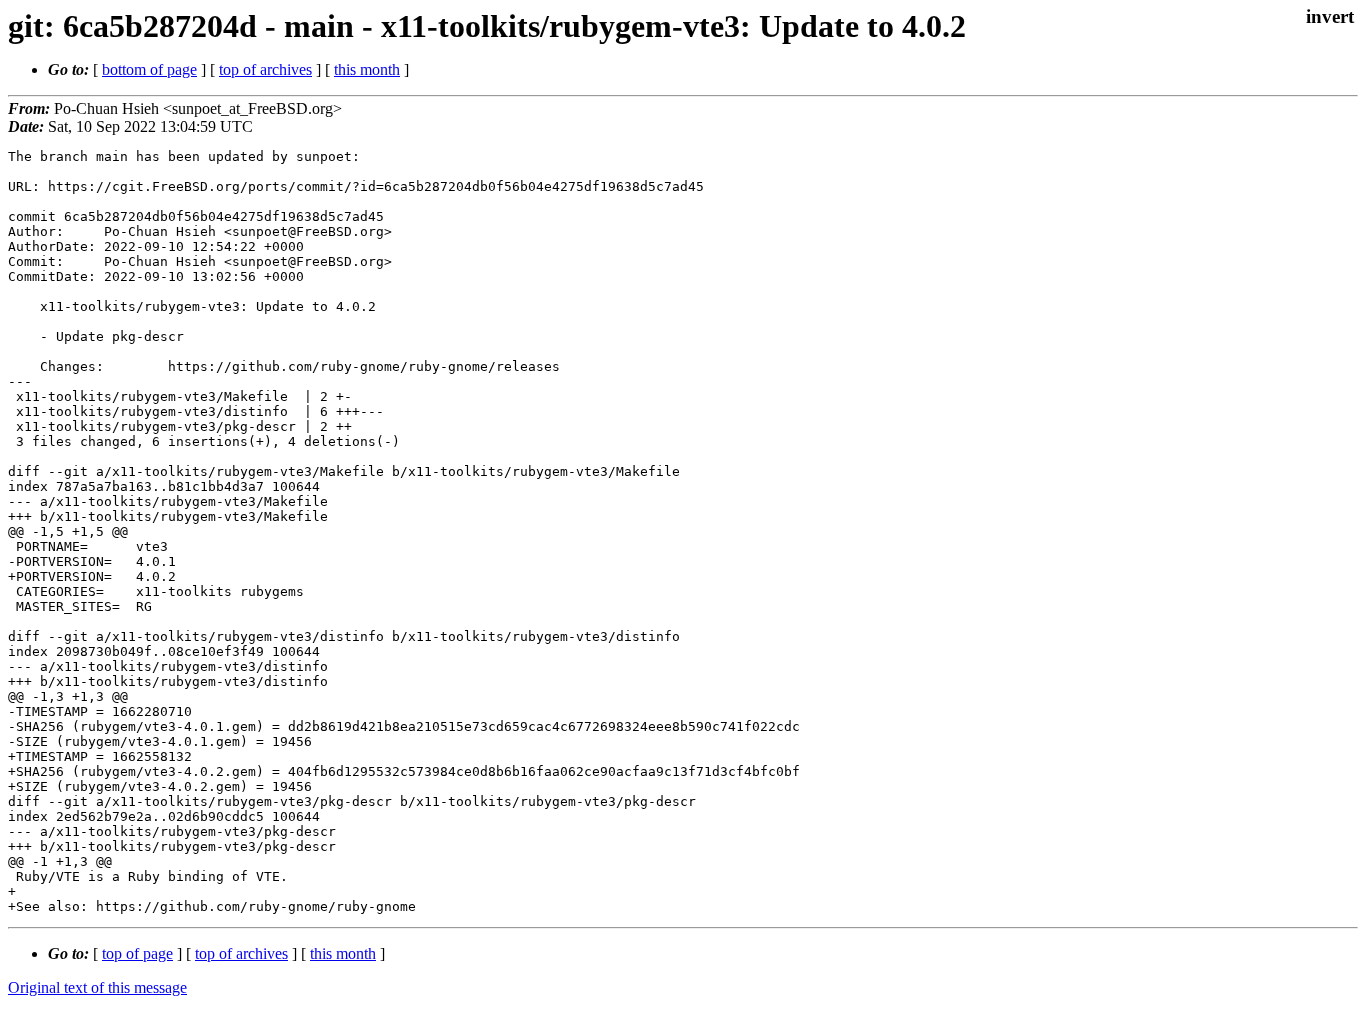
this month (367, 69)
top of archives (265, 69)
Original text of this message (97, 987)
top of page (137, 953)
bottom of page (149, 69)
